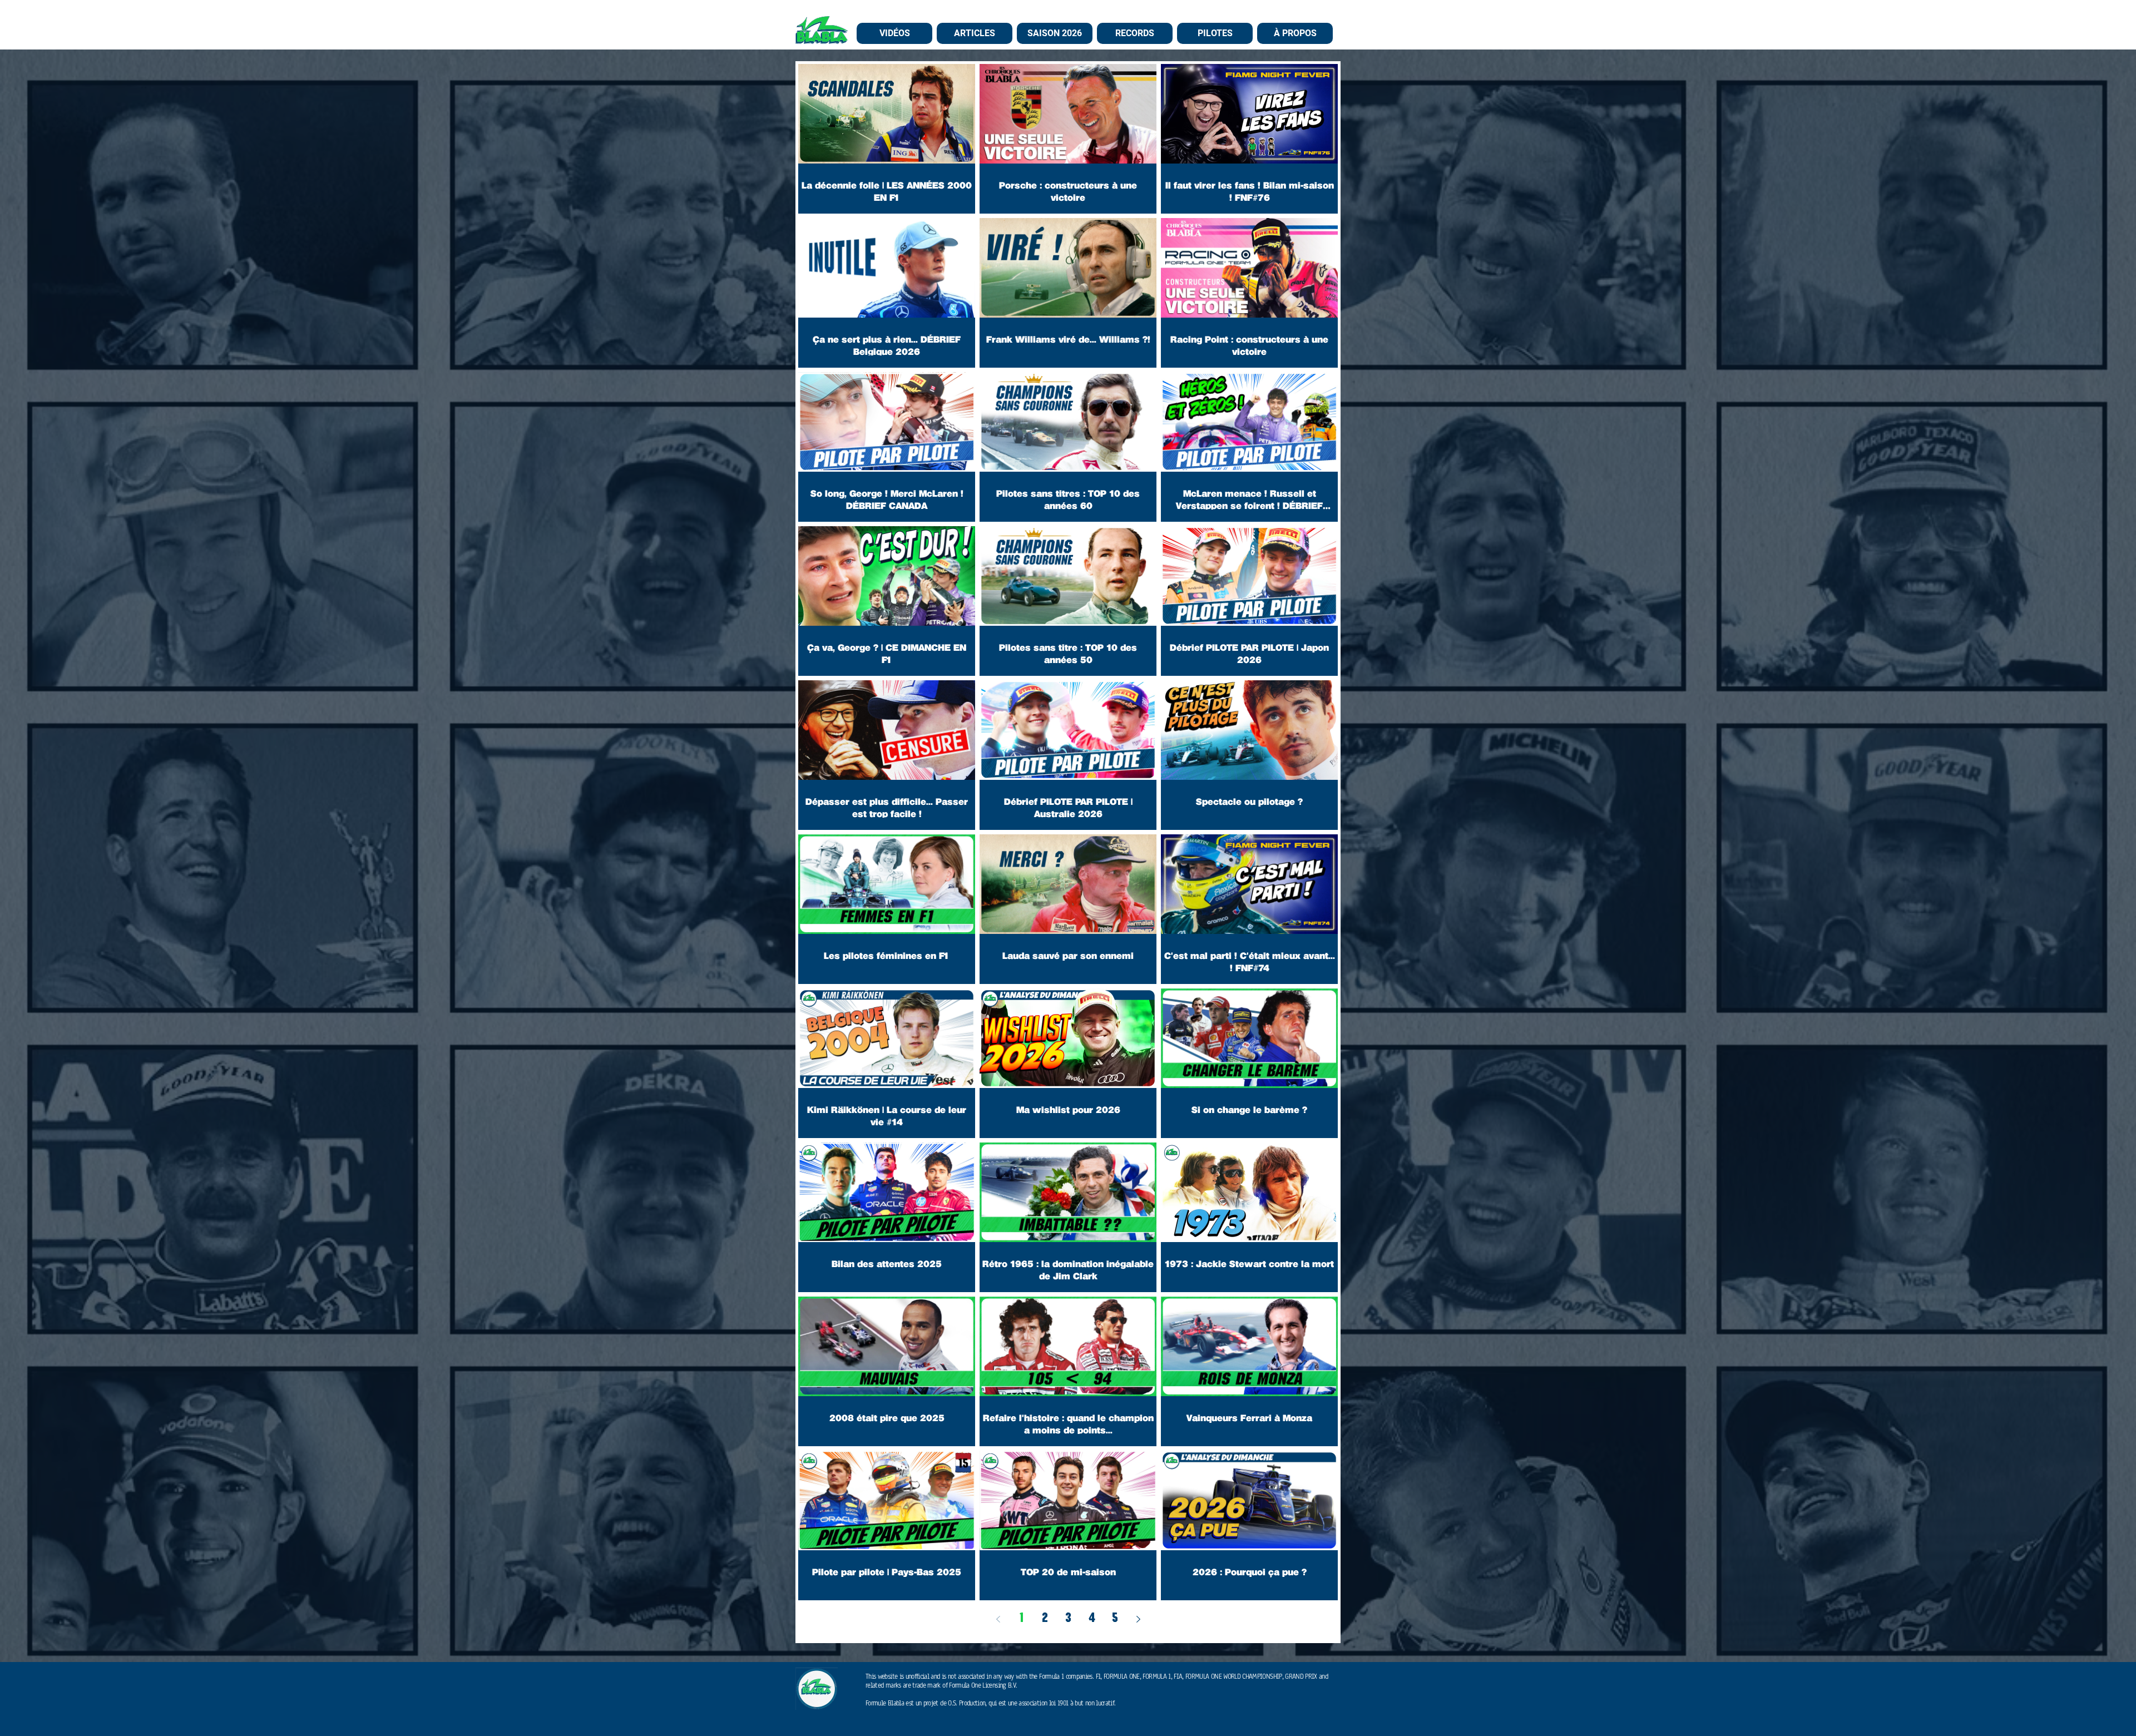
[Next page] (1138, 1619)
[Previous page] (998, 1619)
